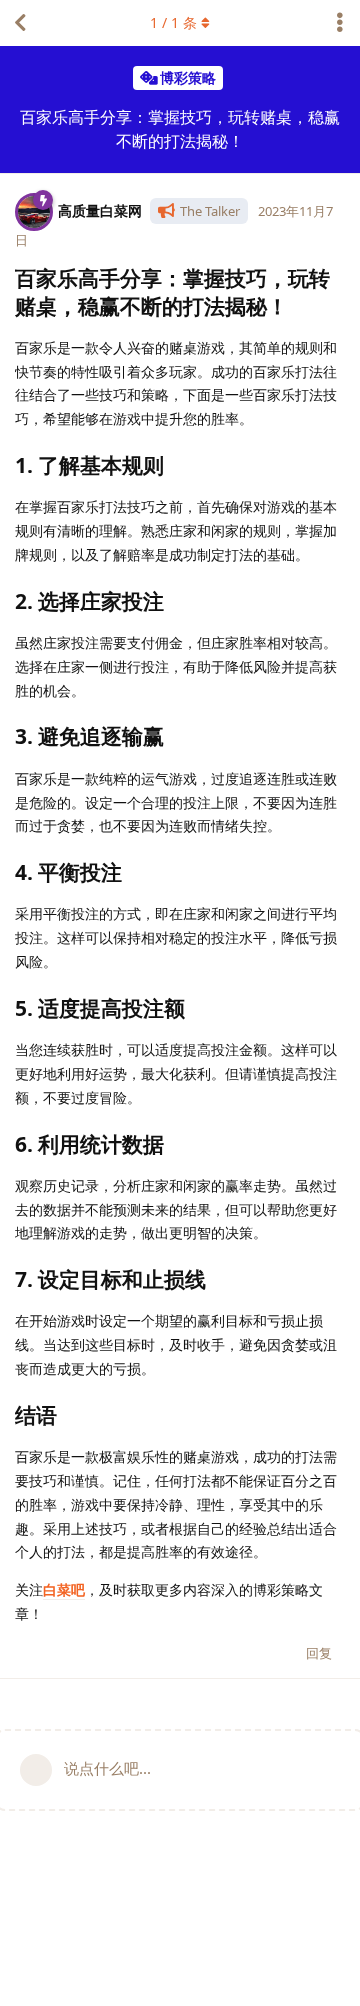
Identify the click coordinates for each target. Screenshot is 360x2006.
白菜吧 (64, 1589)
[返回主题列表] (20, 23)
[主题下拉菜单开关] (340, 23)
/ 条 (173, 22)
